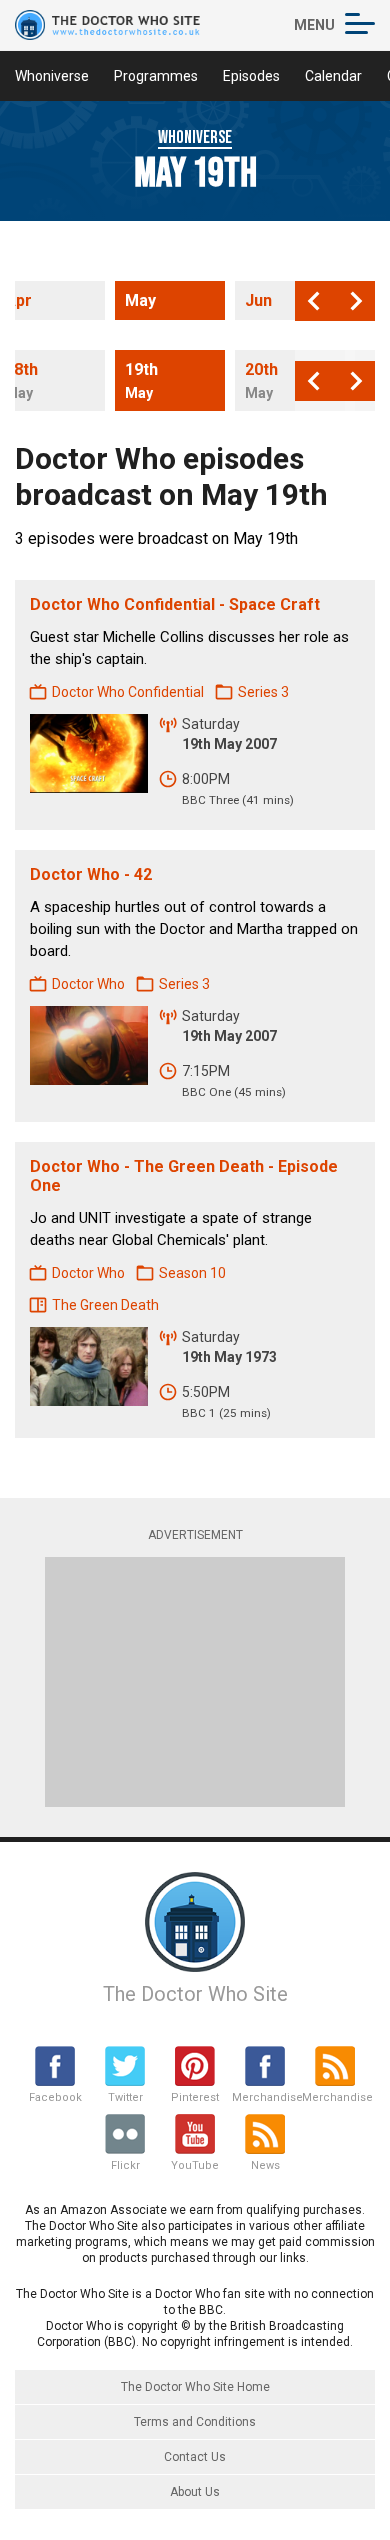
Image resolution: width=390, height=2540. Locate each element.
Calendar (333, 76)
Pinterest (195, 2097)
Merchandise (265, 2097)
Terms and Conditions (195, 2422)
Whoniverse (52, 76)
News (265, 2165)
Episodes (251, 76)
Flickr (125, 2165)
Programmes (156, 76)
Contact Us (195, 2457)
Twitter (125, 2097)
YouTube (195, 2165)
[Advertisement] (195, 1682)
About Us (195, 2492)
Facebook (55, 2097)
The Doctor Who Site (195, 1994)
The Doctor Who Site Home (195, 2387)
